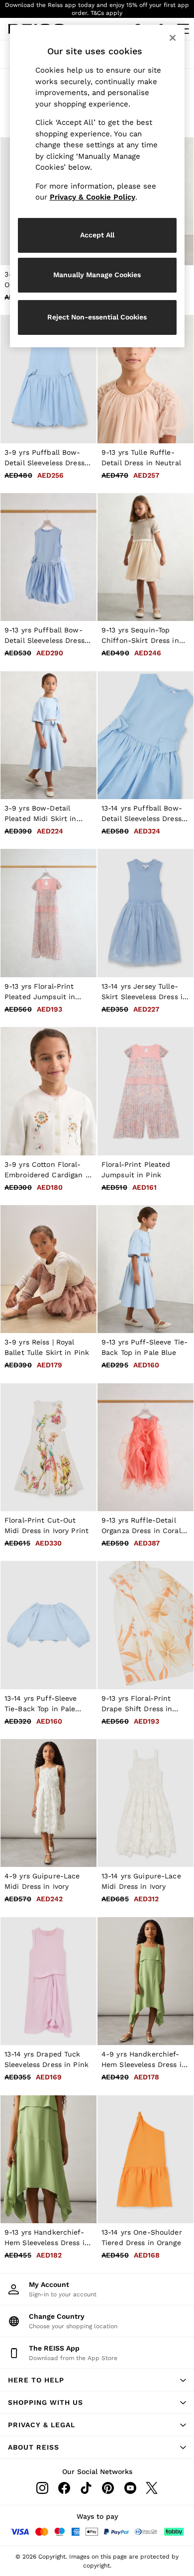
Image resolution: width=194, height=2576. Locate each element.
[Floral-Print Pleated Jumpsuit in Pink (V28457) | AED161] (145, 1091)
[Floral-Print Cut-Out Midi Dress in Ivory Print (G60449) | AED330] (48, 1447)
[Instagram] (42, 2488)
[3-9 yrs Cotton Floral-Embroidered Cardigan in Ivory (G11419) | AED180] (48, 1091)
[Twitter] (152, 2488)
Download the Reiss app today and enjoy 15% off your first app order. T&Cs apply (97, 9)
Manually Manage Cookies (97, 275)
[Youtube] (130, 2488)
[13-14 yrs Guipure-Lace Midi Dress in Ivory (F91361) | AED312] (145, 1803)
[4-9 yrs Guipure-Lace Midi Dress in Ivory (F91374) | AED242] (48, 1803)
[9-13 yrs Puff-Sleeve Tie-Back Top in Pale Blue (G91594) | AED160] (145, 1269)
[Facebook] (64, 2488)
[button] (97, 2380)
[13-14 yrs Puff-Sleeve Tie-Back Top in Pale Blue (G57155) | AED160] (48, 1625)
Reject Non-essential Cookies (97, 317)
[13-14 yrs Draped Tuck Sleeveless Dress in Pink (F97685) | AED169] (48, 1981)
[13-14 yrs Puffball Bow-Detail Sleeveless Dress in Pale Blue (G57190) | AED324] (145, 735)
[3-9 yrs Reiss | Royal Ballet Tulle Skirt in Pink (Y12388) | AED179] (48, 1269)
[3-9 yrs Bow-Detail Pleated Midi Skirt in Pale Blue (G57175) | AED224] (48, 735)
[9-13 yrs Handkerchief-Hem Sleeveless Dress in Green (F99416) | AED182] (48, 2159)
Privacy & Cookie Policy (93, 197)
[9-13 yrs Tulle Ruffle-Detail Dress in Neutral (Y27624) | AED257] (145, 379)
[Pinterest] (108, 2488)
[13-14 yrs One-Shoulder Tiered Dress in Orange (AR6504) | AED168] (145, 2159)
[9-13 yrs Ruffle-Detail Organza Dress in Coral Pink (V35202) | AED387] (145, 1447)
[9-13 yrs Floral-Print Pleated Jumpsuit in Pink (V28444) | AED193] (48, 913)
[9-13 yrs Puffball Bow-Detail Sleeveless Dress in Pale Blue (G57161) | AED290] (48, 557)
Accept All (97, 235)
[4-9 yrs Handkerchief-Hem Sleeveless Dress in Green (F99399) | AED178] (145, 1981)
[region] (97, 186)
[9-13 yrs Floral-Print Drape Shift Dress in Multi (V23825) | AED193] (145, 1625)
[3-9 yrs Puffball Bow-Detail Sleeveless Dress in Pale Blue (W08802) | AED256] (48, 379)
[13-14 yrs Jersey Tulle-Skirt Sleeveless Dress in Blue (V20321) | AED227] (145, 913)
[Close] (173, 38)
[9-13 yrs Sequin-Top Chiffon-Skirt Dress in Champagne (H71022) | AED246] (145, 557)
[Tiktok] (86, 2488)
